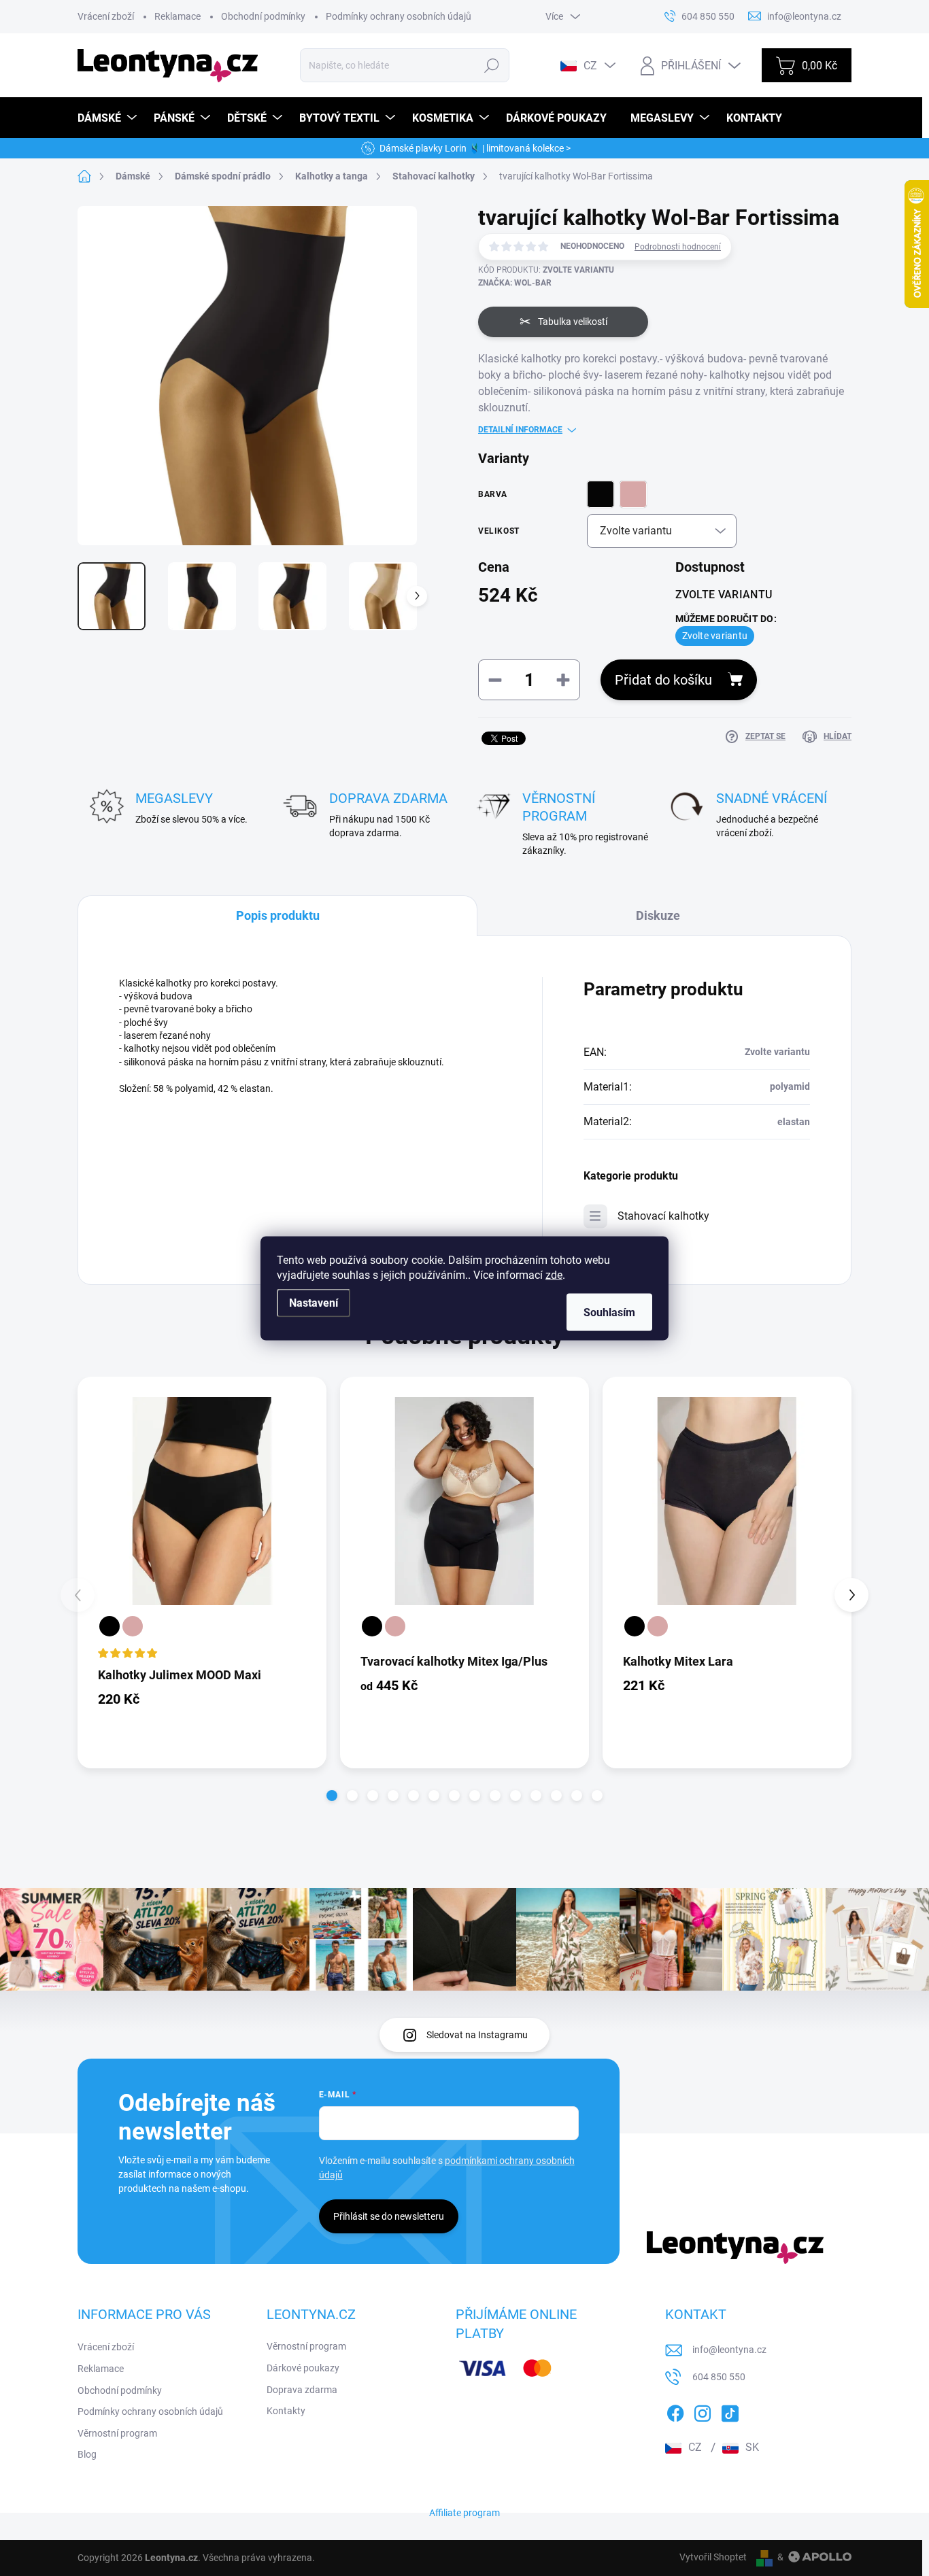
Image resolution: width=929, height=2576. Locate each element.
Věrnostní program (117, 2433)
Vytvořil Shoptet (713, 2557)
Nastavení (314, 1302)
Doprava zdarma (302, 2390)
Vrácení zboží (106, 16)
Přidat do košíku (663, 680)
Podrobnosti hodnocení (678, 247)
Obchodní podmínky (263, 16)
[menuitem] (109, 118)
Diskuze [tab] (658, 915)
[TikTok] (730, 2411)
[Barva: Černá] (109, 1626)
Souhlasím (609, 1312)
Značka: (515, 283)
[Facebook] (675, 2411)
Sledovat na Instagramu (477, 2035)
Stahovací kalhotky (663, 1216)
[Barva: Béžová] (133, 1626)
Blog (87, 2454)
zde (554, 1274)
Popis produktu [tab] (278, 915)
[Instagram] (703, 2411)
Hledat (491, 65)
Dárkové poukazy (303, 2368)
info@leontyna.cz (729, 2350)
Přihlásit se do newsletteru (389, 2216)
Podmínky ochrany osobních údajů (399, 16)
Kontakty (286, 2411)
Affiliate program (464, 2513)
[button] (332, 1796)
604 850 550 (719, 2377)
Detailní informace (520, 430)
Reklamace (178, 16)
